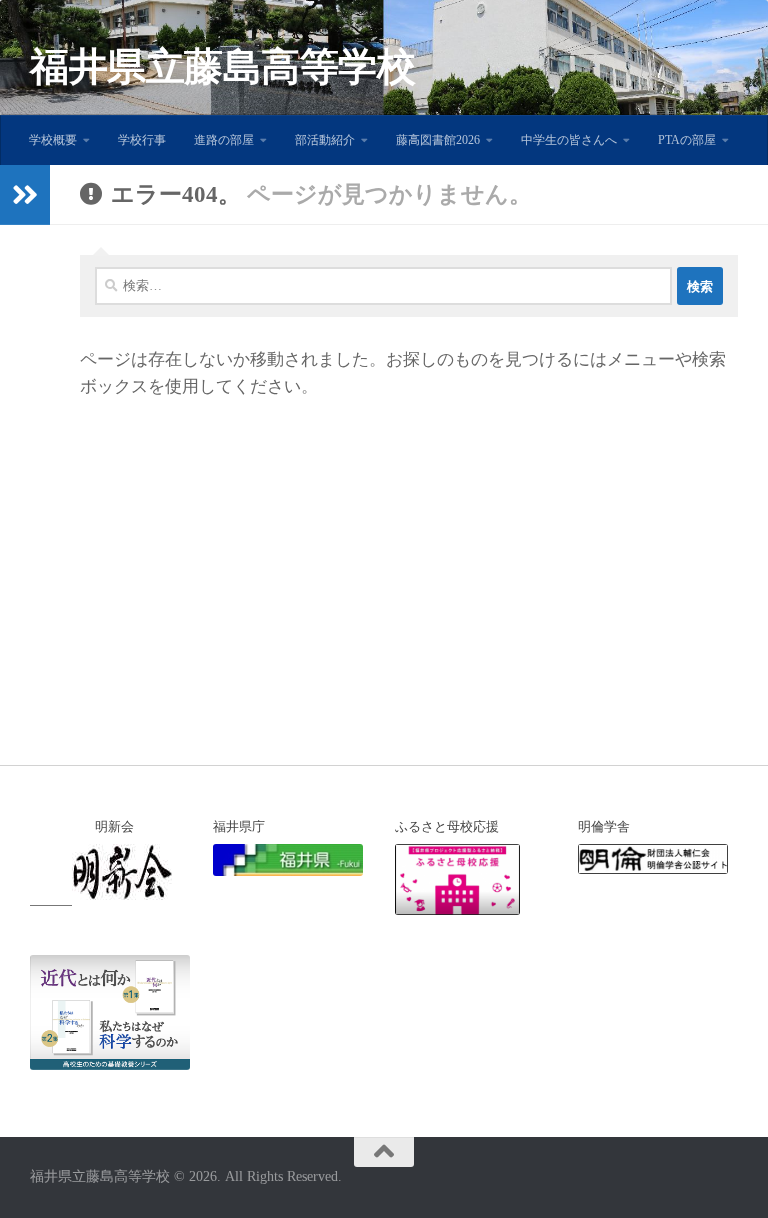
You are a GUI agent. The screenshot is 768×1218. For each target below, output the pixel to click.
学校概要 (53, 140)
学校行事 (142, 140)
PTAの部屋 (687, 140)
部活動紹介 (325, 140)
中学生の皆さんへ (569, 140)
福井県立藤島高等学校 (222, 67)
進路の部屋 (224, 140)
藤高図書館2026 (438, 140)
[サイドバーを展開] (25, 195)
